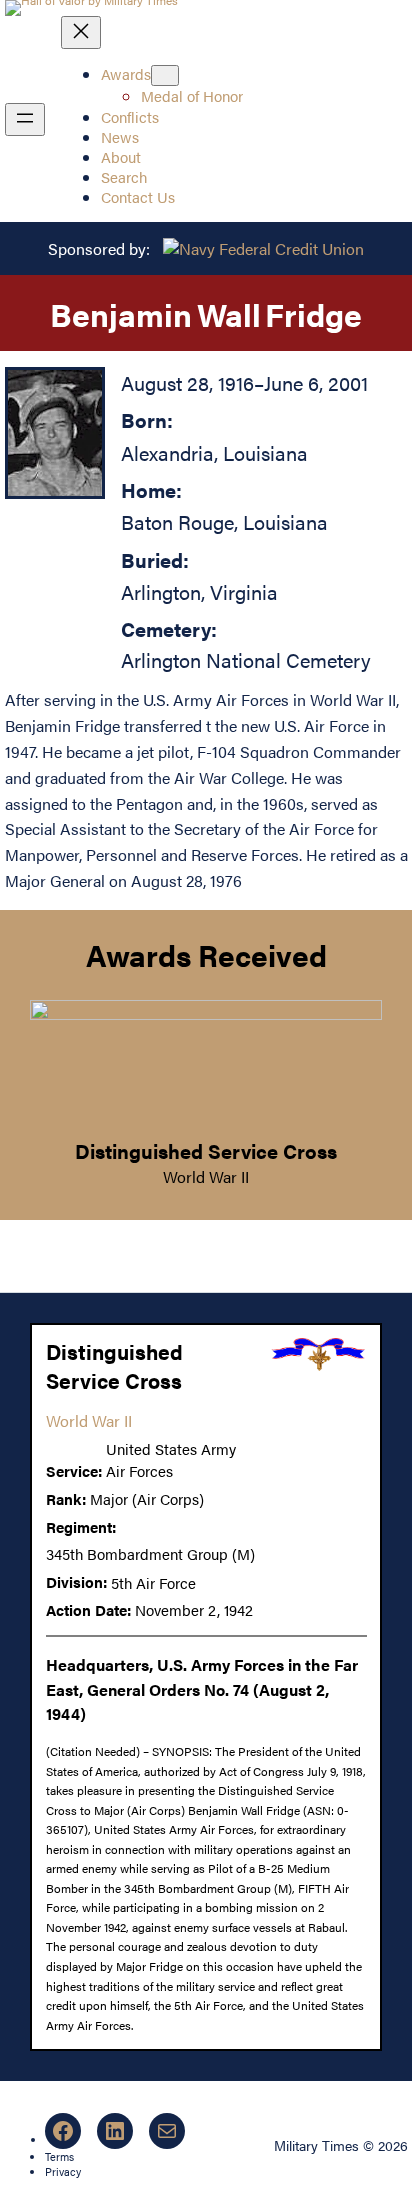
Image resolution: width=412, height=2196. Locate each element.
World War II (206, 1176)
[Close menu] (81, 32)
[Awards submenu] (165, 75)
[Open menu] (25, 119)
